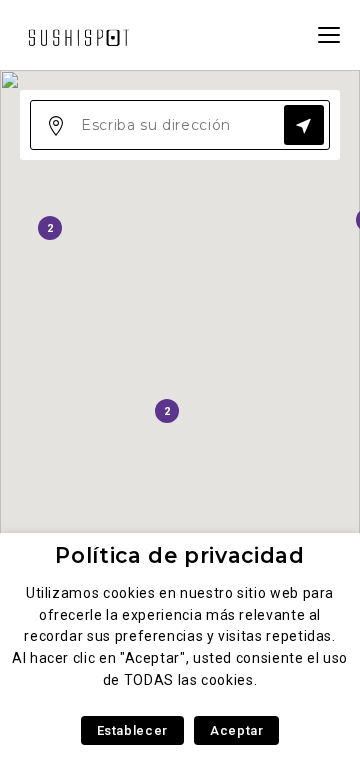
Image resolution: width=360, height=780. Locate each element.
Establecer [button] (132, 730)
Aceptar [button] (236, 730)
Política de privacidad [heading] (179, 555)
